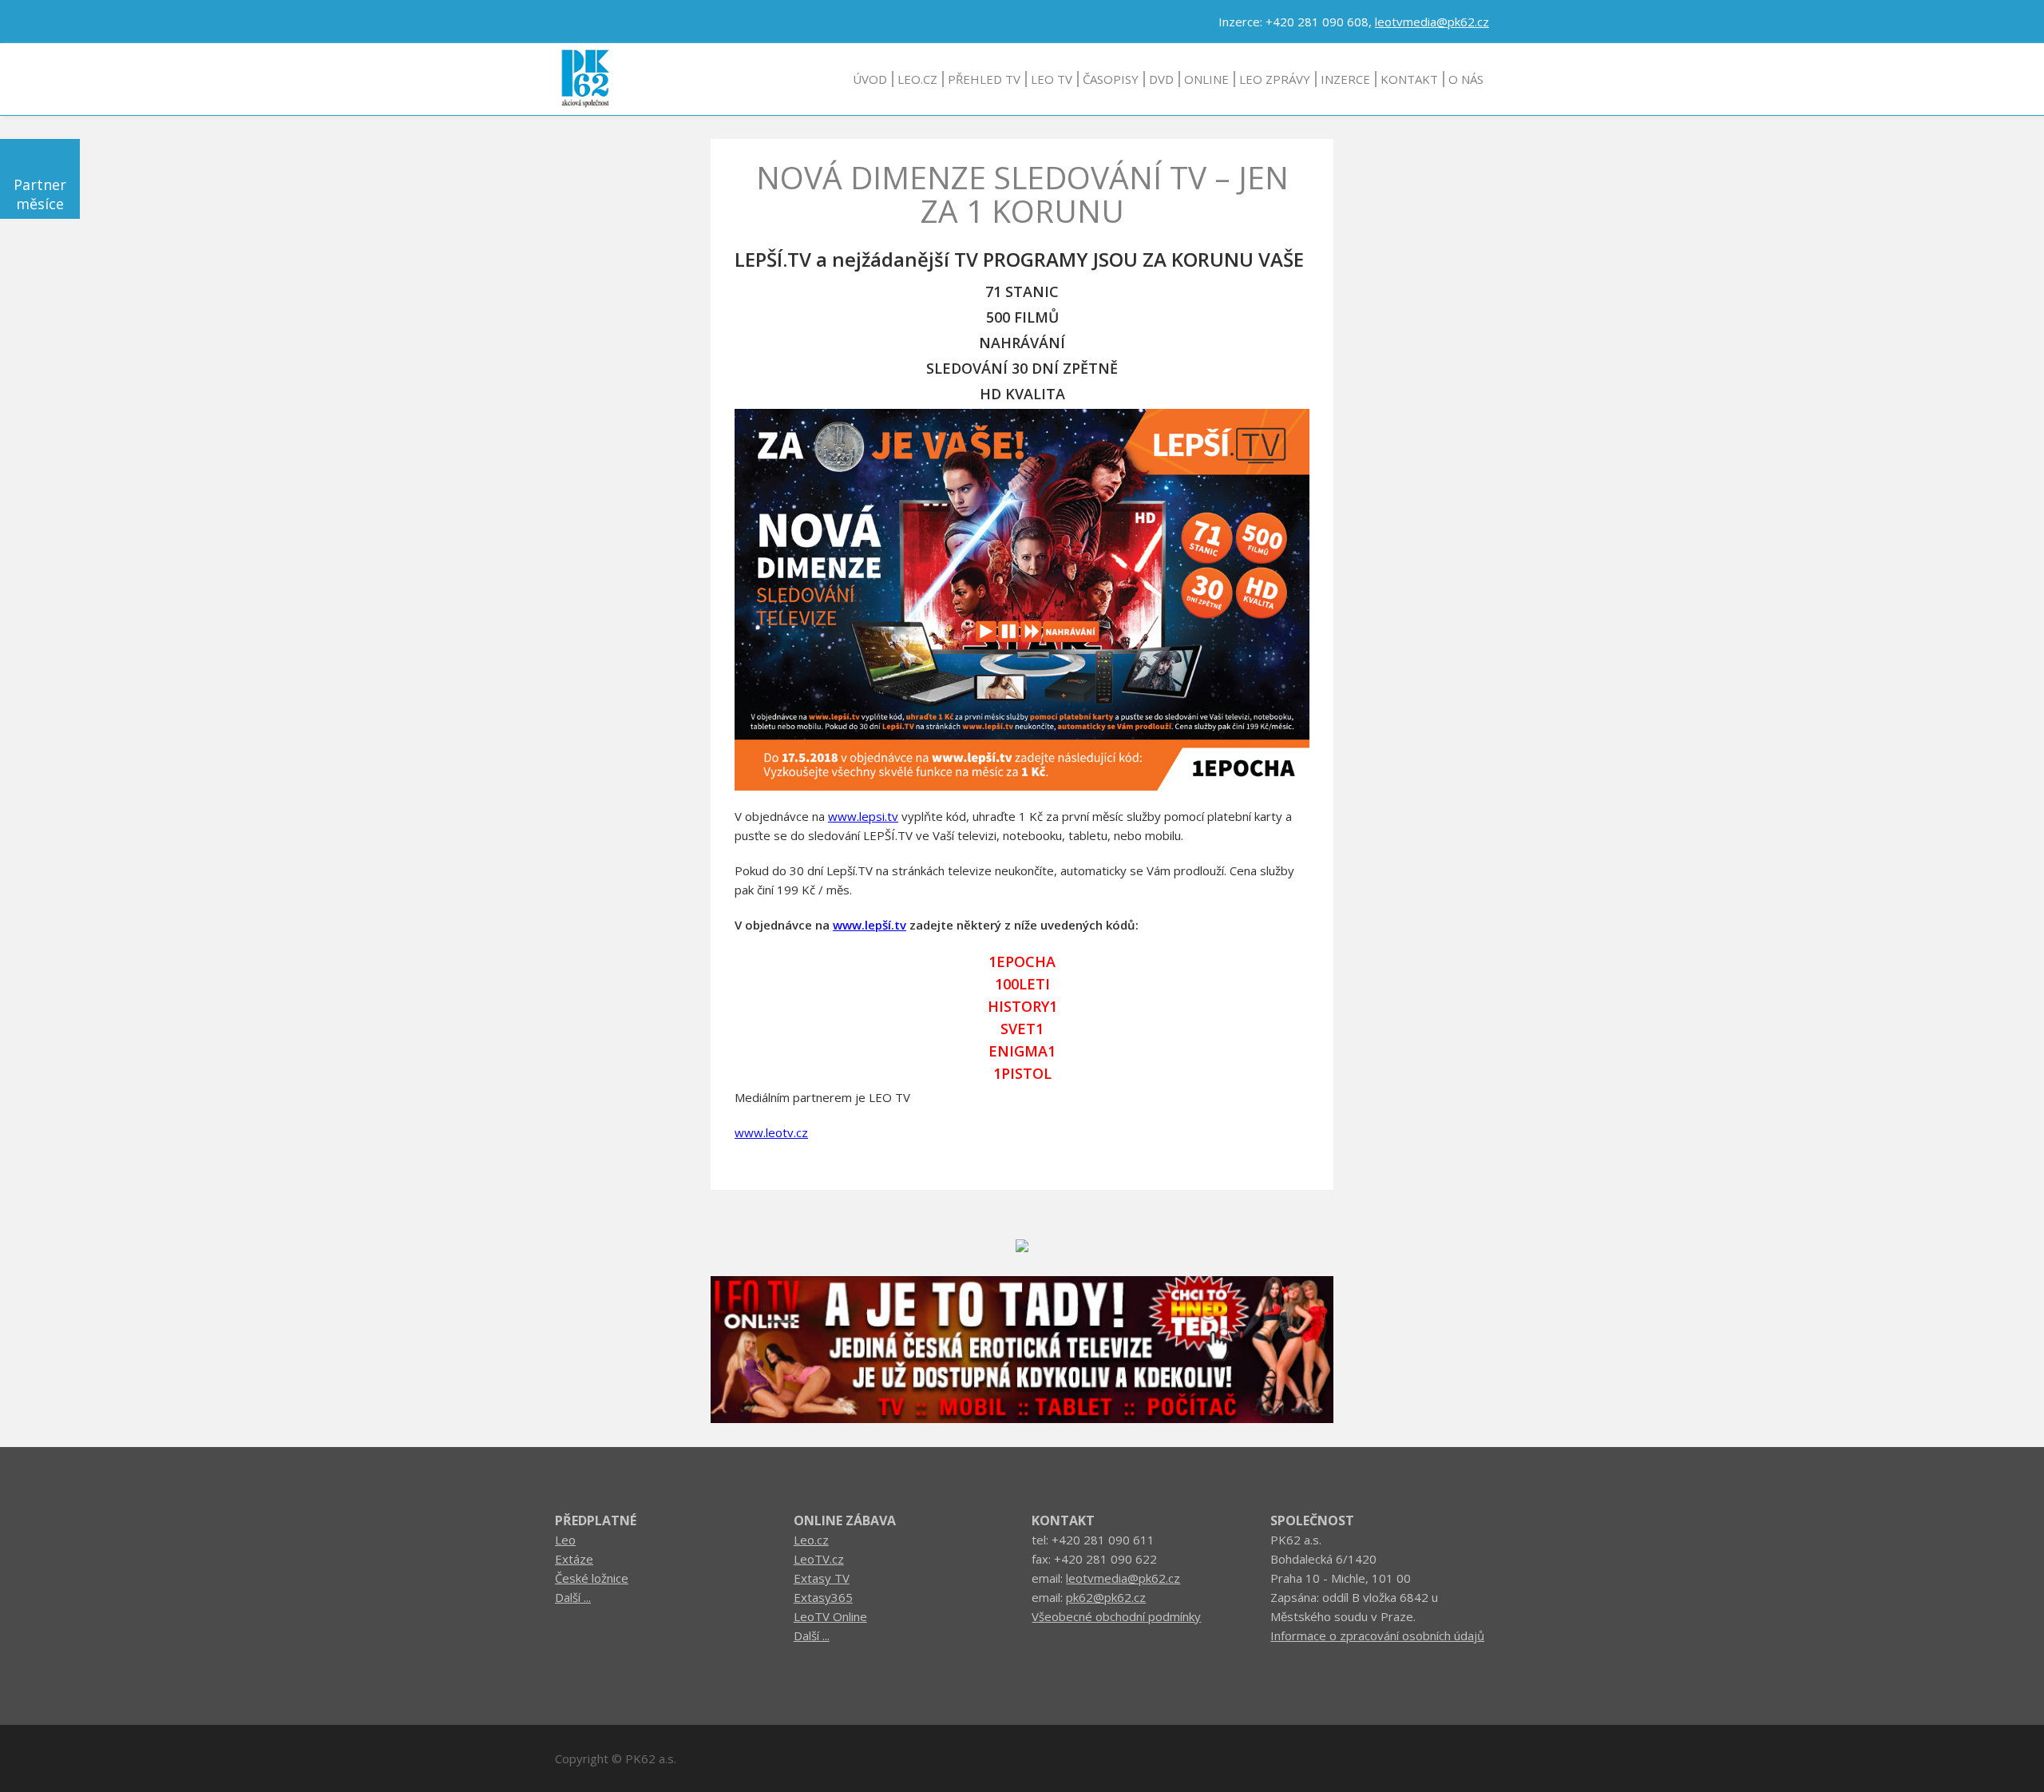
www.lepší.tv (869, 925)
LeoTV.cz (819, 1559)
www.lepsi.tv (863, 816)
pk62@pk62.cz (1106, 1597)
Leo (565, 1540)
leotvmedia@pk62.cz (1432, 22)
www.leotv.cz (771, 1132)
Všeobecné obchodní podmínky (1116, 1616)
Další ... (573, 1597)
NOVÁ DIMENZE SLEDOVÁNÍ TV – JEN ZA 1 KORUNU (1022, 194)
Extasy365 (823, 1597)
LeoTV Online (830, 1616)
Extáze (574, 1559)
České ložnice (592, 1578)
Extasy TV (822, 1578)
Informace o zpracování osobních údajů (1377, 1635)
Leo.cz (811, 1540)
